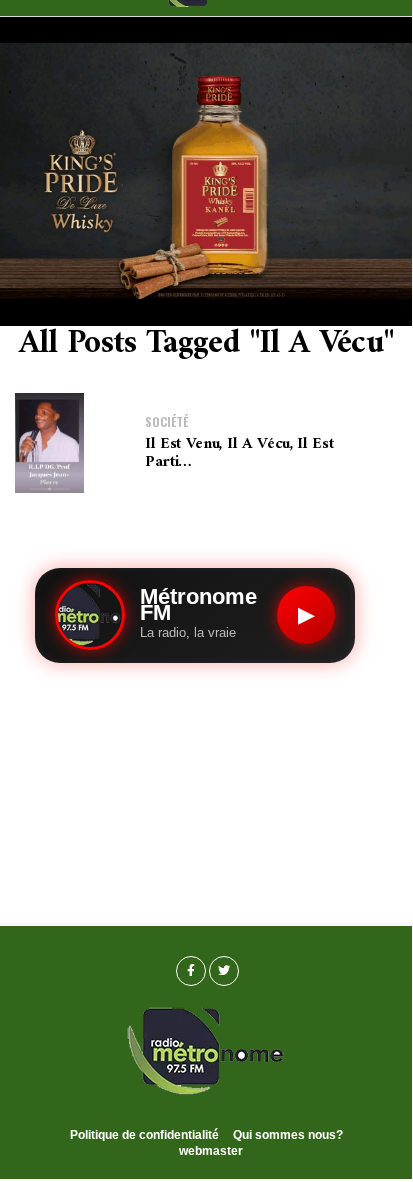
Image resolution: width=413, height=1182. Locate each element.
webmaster (211, 1151)
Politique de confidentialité (144, 1135)
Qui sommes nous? (288, 1135)
